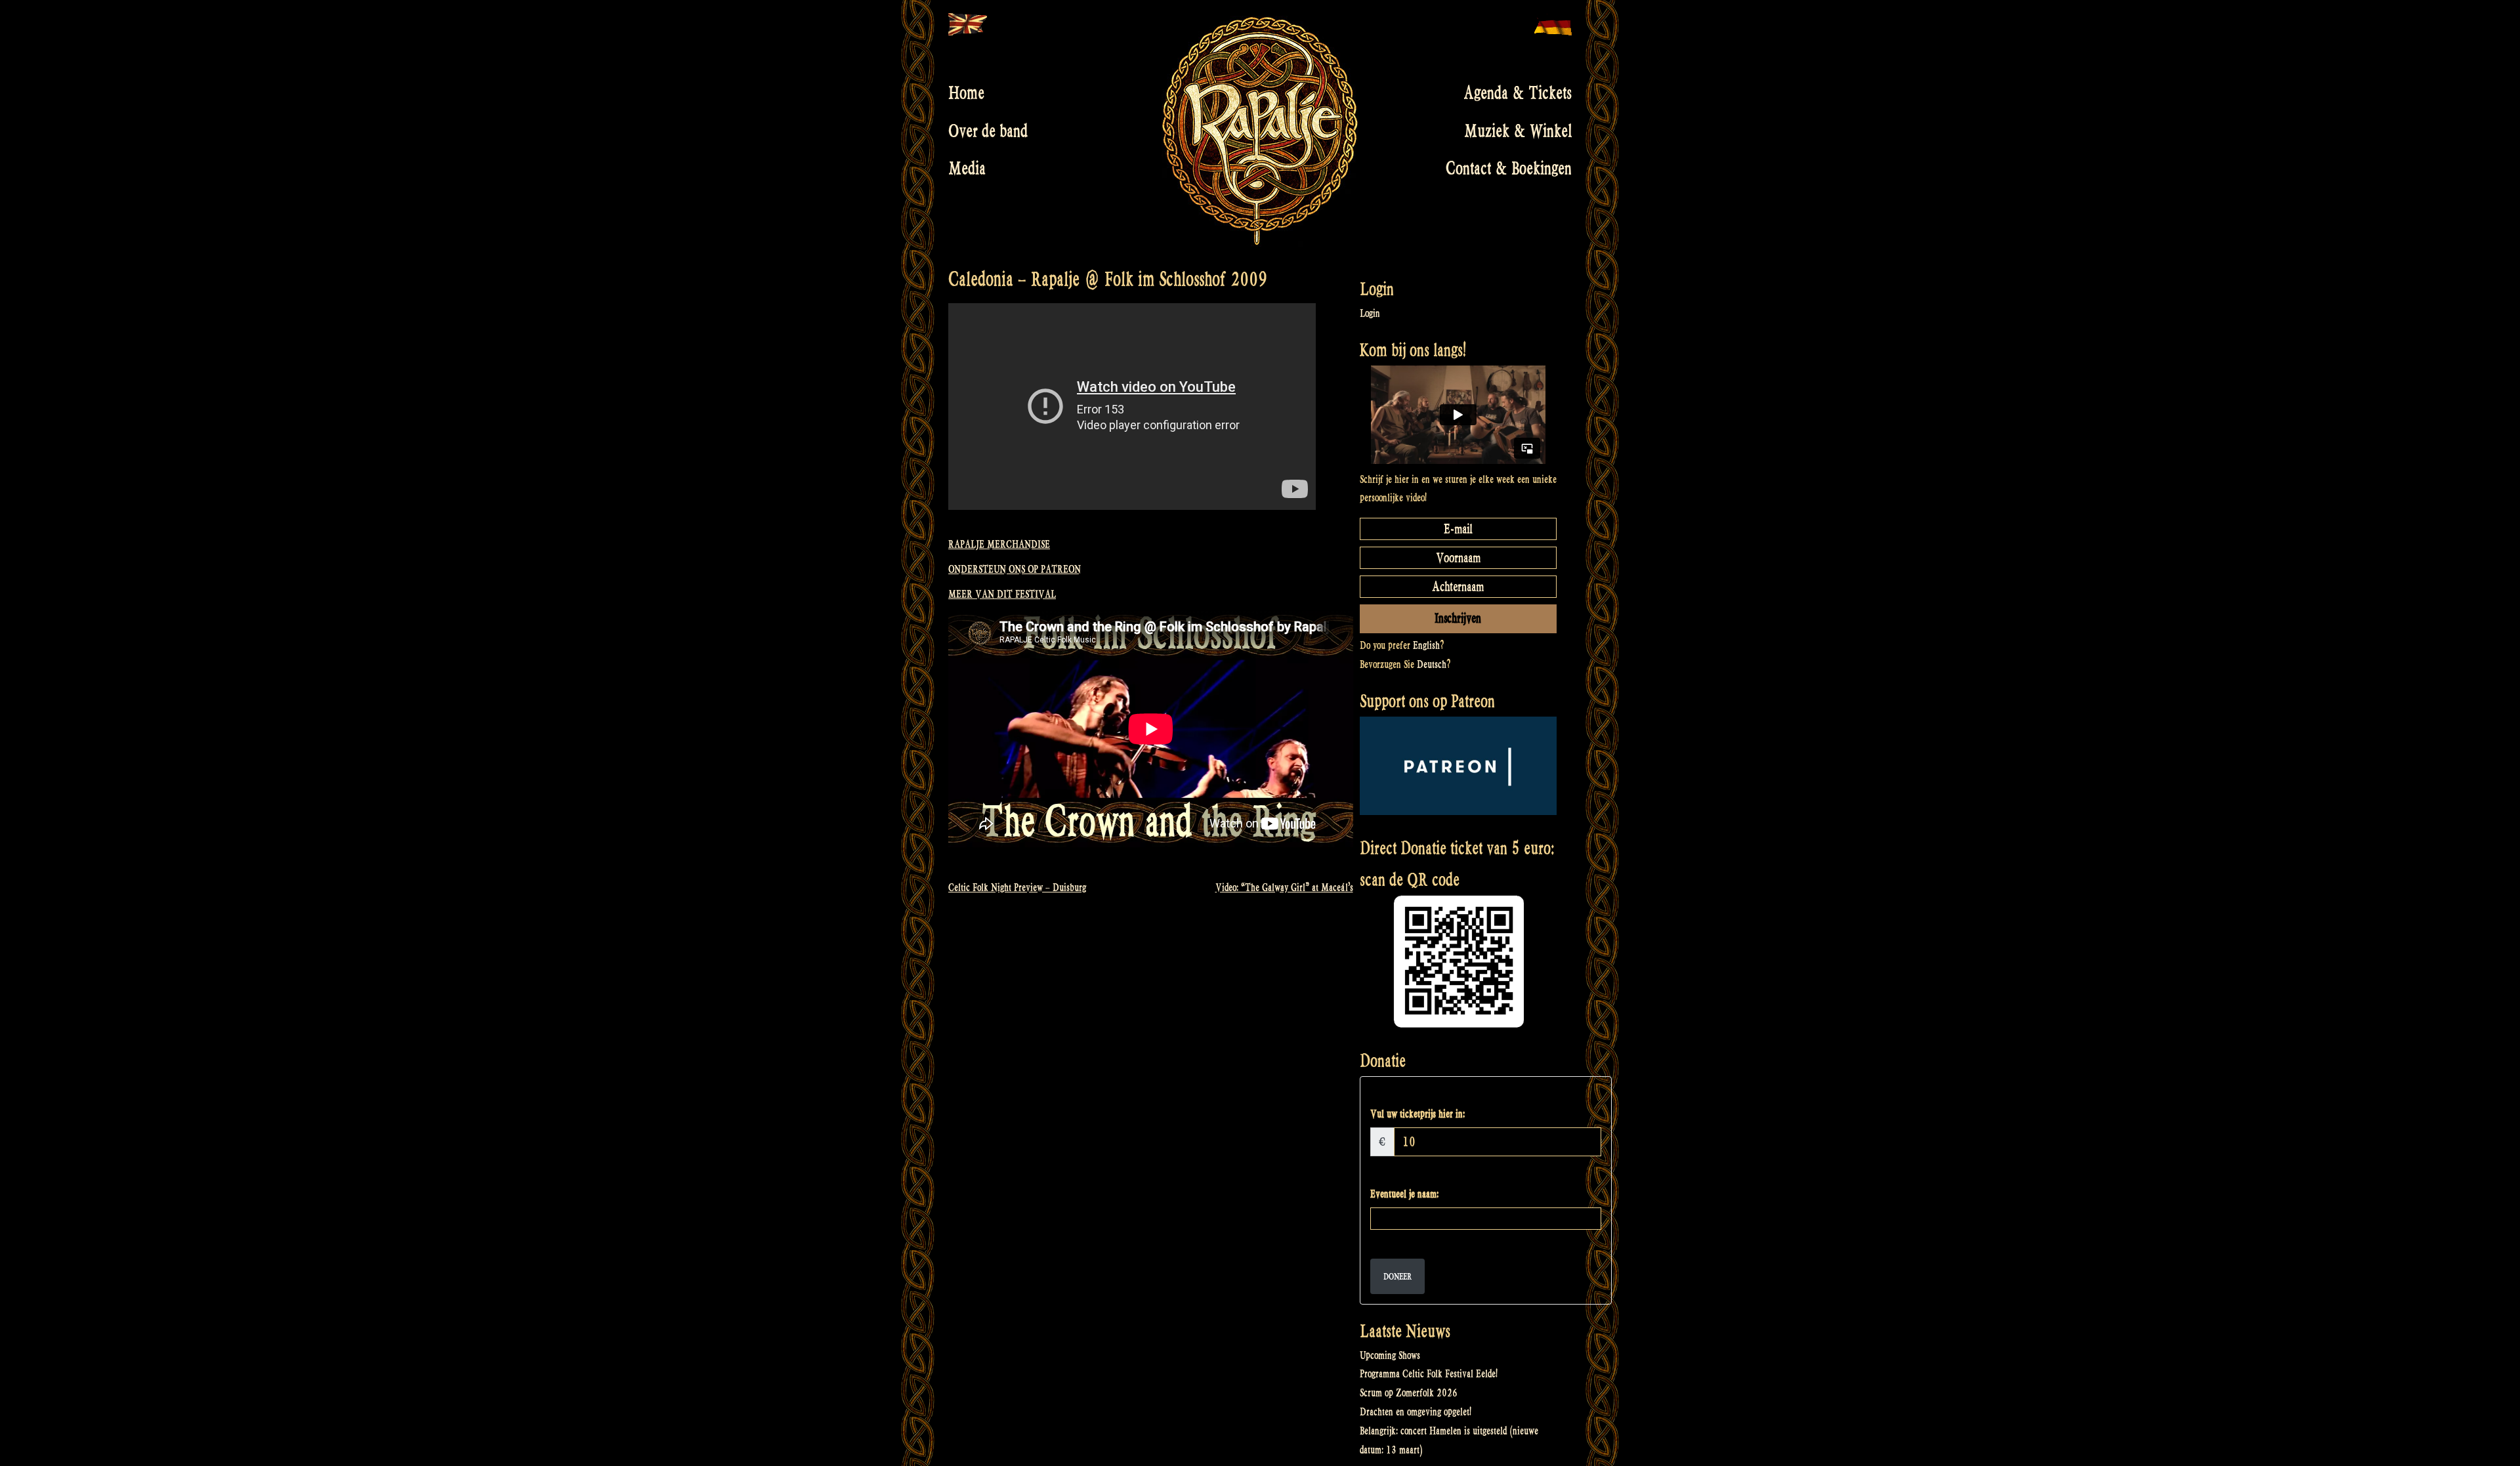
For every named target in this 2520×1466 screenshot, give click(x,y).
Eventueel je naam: (1404, 1194)
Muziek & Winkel (1518, 131)
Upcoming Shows (1390, 1355)
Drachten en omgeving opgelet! (1416, 1412)
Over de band (988, 131)
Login (1370, 313)
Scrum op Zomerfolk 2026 (1409, 1393)
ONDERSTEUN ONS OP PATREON (1015, 569)
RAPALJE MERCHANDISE (999, 544)
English (1426, 645)
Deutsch (1432, 664)
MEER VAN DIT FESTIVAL (1002, 594)
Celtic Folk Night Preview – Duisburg (1017, 888)
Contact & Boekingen (1509, 169)
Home (966, 93)
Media (967, 169)
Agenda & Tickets (1518, 93)
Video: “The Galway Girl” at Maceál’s (1284, 888)
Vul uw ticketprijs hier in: (1417, 1114)
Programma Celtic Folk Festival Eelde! (1429, 1374)
